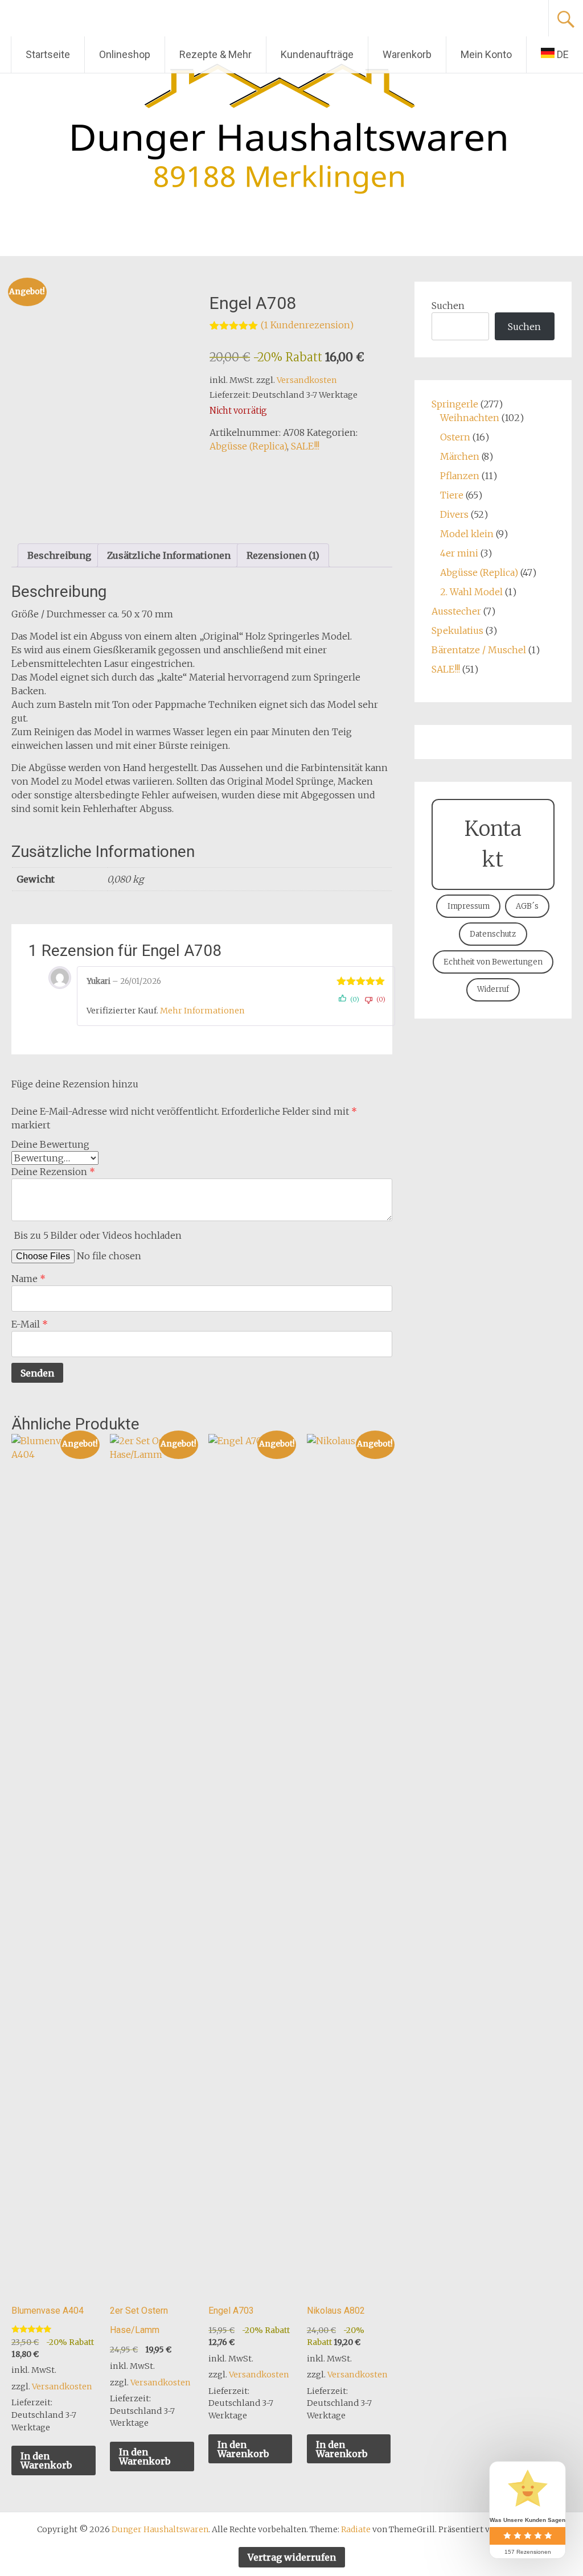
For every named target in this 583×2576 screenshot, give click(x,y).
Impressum (469, 906)
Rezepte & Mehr (215, 54)
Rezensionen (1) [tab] (283, 555)
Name (28, 1279)
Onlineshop (125, 54)
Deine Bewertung (50, 1144)
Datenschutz (493, 934)
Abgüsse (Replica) (248, 446)
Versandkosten (307, 380)
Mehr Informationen (202, 1011)
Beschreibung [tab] (59, 555)
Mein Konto (486, 54)
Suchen (448, 306)
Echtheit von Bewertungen (493, 962)
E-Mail (30, 1324)
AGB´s (527, 906)
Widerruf (493, 989)
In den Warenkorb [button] (46, 2460)
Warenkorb (407, 54)
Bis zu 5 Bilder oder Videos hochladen (98, 1235)
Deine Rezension (53, 1172)
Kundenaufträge (317, 54)
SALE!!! (305, 446)
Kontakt (493, 844)
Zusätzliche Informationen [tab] (169, 555)
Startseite (48, 54)
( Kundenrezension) (307, 325)
